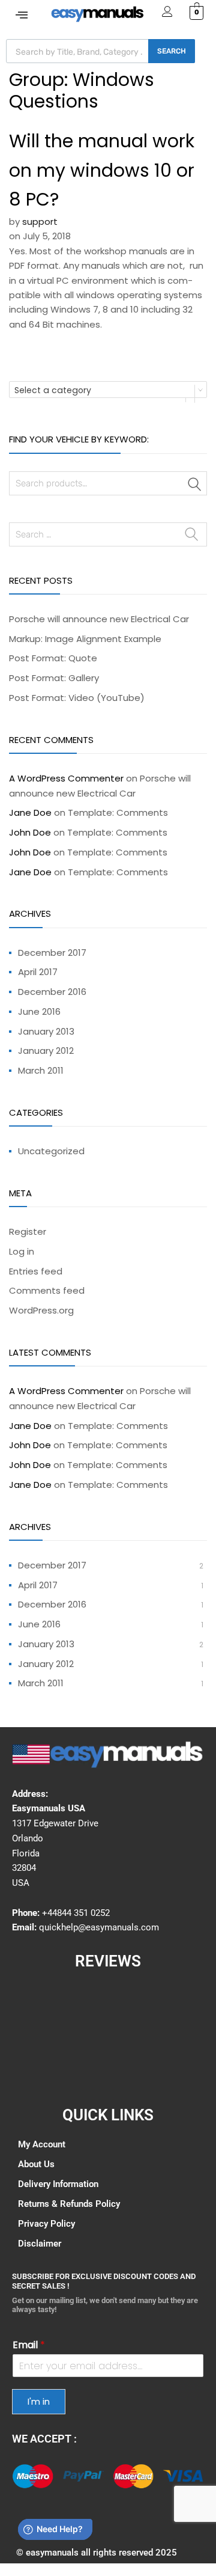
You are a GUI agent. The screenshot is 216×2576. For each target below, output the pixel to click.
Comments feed (47, 1290)
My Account (42, 2144)
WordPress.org (41, 1310)
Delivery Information (58, 2184)
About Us (36, 2164)
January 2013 (46, 1031)
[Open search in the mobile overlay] (100, 51)
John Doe (30, 832)
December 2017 (52, 953)
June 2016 (39, 1011)
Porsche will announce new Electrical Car (99, 619)
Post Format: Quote (53, 658)
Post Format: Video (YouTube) (77, 698)
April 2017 (38, 972)
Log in (22, 1251)
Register (28, 1231)
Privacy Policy (46, 2224)
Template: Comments (118, 812)
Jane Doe (30, 812)
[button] (22, 15)
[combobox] (108, 390)
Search (195, 485)
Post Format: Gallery (54, 678)
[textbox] (108, 390)
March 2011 (41, 1070)
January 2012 (46, 1051)
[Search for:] (108, 534)
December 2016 (52, 992)
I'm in (39, 2401)
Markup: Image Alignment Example (85, 639)
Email (29, 2345)
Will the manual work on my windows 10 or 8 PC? (102, 170)
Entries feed (36, 1271)
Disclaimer (40, 2244)
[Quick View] (33, 2476)
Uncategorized (51, 1151)
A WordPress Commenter (66, 778)
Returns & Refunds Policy (69, 2204)
